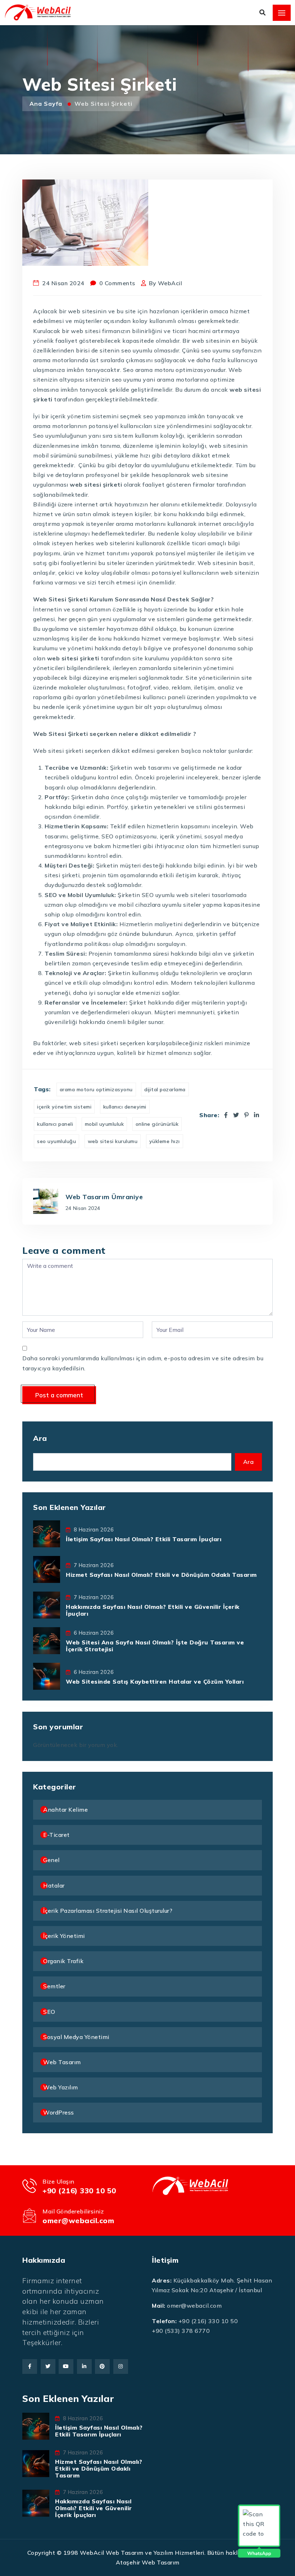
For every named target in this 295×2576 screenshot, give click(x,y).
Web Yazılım (61, 2087)
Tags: (42, 1089)
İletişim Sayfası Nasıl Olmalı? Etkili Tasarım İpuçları (144, 1539)
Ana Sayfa (47, 104)
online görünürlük (157, 1124)
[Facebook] (226, 1115)
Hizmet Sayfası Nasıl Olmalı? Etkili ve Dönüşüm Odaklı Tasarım (161, 1575)
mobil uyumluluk (105, 1124)
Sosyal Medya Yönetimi (76, 2037)
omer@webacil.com (78, 2220)
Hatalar (54, 1885)
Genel (51, 1860)
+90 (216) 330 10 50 (79, 2191)
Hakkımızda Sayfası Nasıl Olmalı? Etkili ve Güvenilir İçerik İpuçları (153, 1610)
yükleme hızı (165, 1141)
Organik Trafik (63, 1961)
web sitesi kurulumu (113, 1141)
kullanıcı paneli (55, 1124)
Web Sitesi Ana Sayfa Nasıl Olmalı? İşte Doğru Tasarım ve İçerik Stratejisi (155, 1646)
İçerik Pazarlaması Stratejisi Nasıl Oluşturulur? (108, 1911)
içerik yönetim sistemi (64, 1107)
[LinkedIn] (257, 1115)
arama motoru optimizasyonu (96, 1089)
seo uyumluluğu (56, 1141)
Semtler (54, 1986)
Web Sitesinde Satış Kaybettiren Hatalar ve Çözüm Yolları (155, 1681)
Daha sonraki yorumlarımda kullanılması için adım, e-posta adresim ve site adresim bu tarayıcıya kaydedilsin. (143, 1363)
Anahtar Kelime (65, 1810)
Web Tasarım (62, 2062)
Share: (209, 1115)
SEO (49, 2012)
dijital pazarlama (165, 1089)
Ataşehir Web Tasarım (148, 2562)
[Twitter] (236, 1115)
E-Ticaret (56, 1835)
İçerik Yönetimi (64, 1936)
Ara (40, 1438)
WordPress (59, 2112)
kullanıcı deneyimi (125, 1107)
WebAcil (170, 283)
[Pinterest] (247, 1115)
